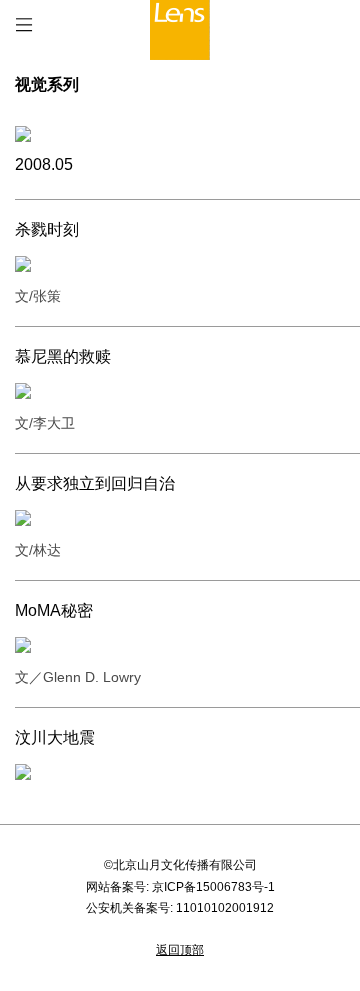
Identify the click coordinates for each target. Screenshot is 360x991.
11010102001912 (225, 908)
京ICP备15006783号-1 (213, 887)
